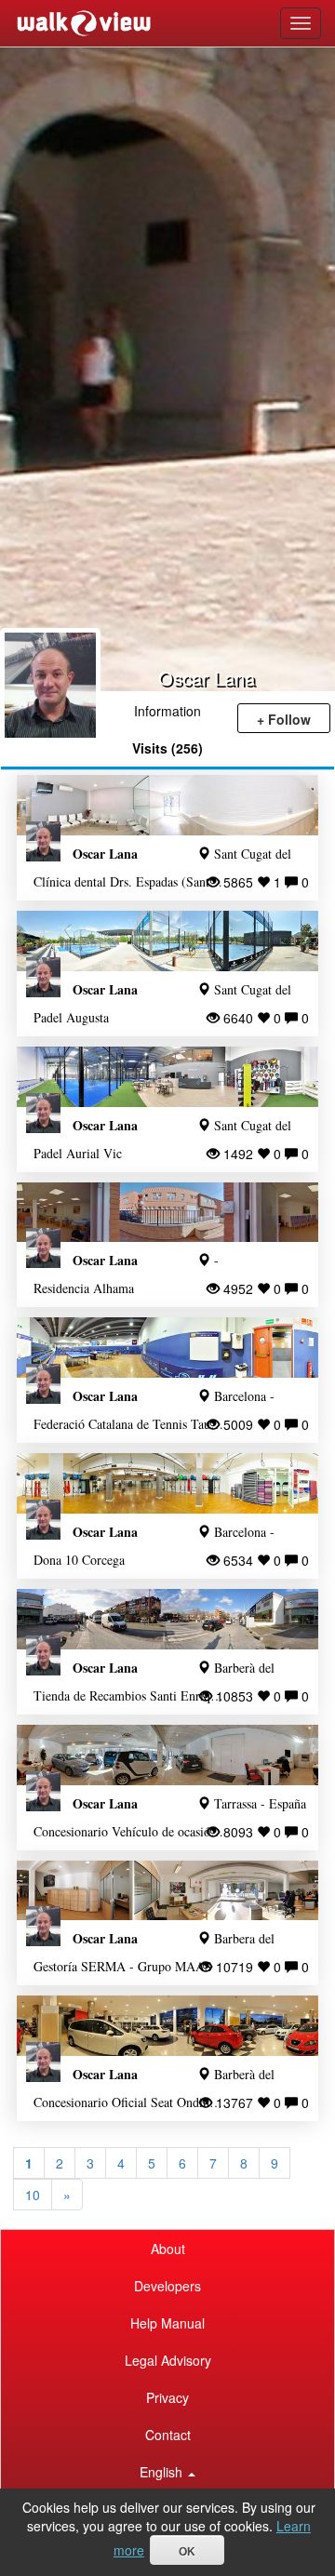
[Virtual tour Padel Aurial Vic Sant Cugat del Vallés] (167, 1077)
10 (33, 2195)
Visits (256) (167, 748)
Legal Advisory (168, 2360)
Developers (167, 2286)
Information (167, 711)
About (168, 2249)
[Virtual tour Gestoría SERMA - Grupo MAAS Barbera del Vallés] (167, 1891)
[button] (167, 2472)
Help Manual (167, 2323)
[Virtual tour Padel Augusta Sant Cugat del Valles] (167, 941)
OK (187, 2552)
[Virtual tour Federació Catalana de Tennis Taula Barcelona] (167, 1348)
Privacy (167, 2397)
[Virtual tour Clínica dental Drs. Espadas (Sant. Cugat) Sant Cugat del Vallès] (167, 805)
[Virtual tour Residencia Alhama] (167, 1213)
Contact (168, 2435)
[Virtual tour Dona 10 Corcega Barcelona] (167, 1483)
